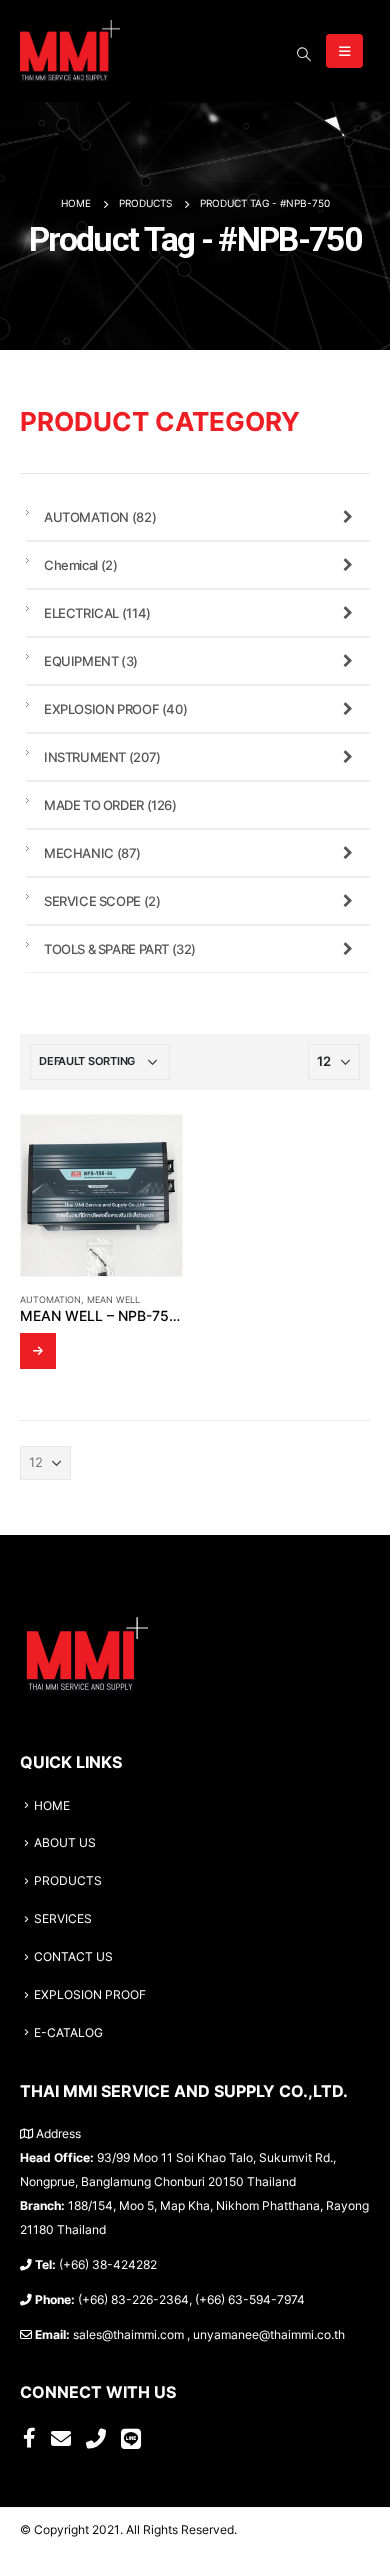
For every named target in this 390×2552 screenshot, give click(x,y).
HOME (52, 1806)
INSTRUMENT (102, 757)
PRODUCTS (68, 1881)
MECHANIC (92, 853)
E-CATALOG (68, 2033)
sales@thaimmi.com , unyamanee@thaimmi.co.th (209, 2335)
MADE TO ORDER (110, 805)
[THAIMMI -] (70, 51)
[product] (101, 1195)
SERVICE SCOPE (102, 901)
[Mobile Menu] (344, 51)
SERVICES (63, 1919)
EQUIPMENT (91, 661)
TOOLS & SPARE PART (120, 949)
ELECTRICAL (97, 613)
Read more (38, 1351)
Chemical (80, 565)
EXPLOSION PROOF (115, 709)
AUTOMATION (50, 1299)
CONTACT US (73, 1957)
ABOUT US (65, 1843)
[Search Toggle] (303, 54)
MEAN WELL (113, 1299)
